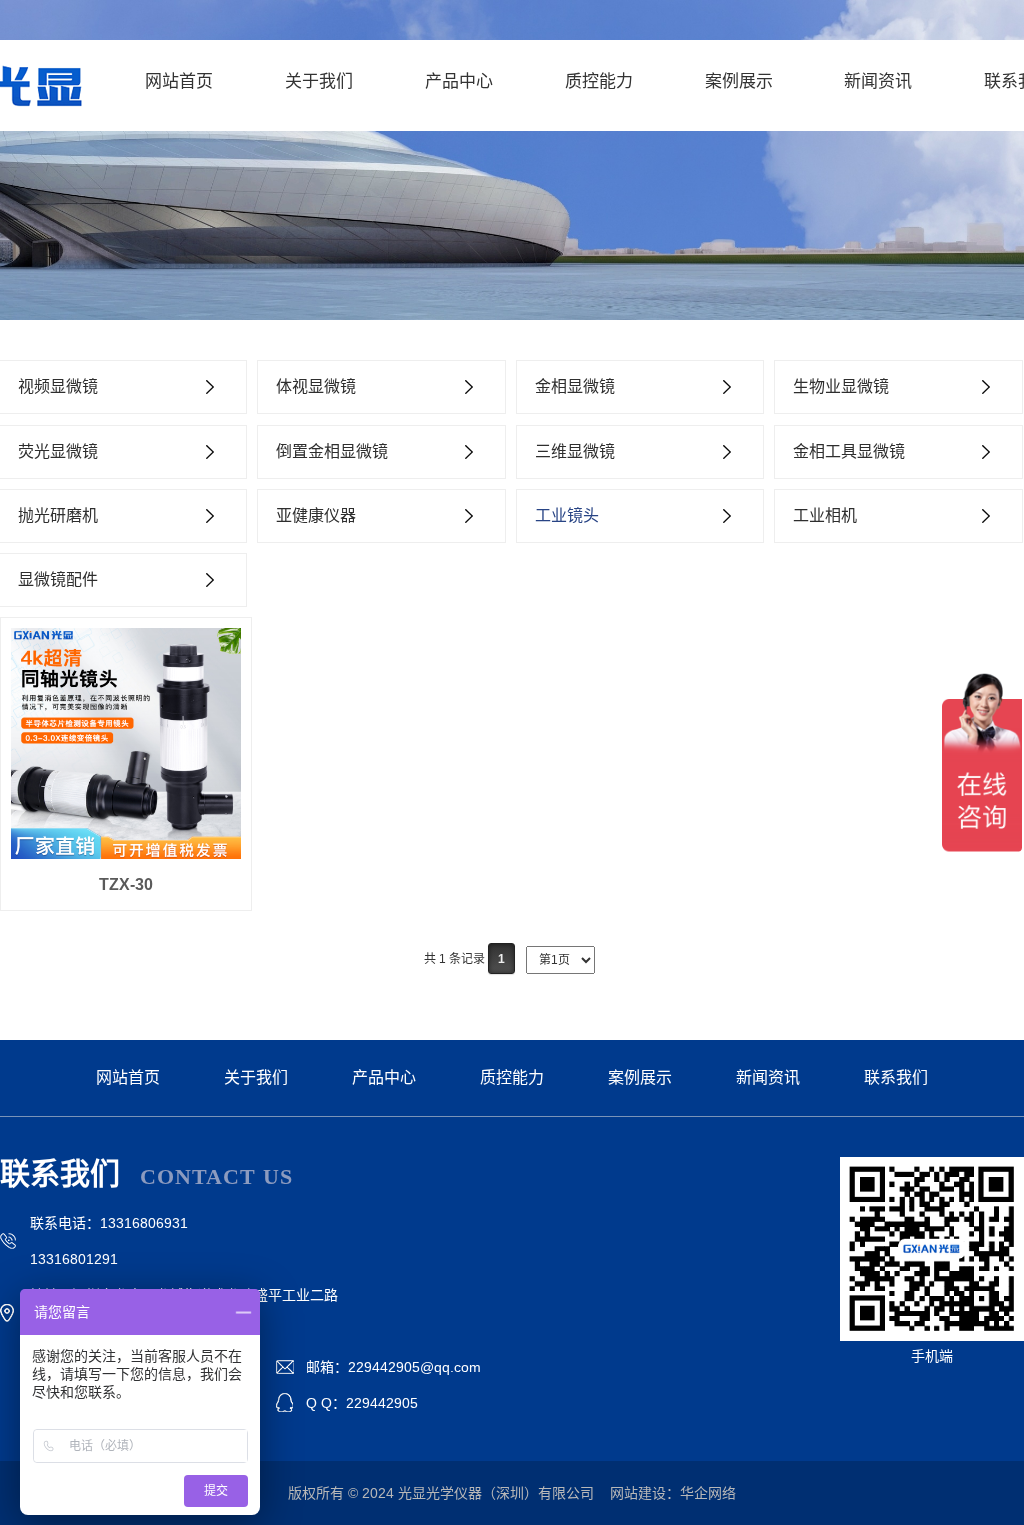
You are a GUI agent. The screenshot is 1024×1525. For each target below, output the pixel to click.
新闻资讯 (878, 81)
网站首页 (179, 81)
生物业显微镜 (841, 386)
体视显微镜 (316, 386)
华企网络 (708, 1493)
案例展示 (739, 81)
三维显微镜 (575, 451)
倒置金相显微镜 (332, 451)
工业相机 (825, 515)
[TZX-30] (126, 743)
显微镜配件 (58, 579)
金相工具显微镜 (849, 451)
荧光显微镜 (58, 451)
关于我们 (319, 81)
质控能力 (599, 81)
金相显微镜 (575, 386)
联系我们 (896, 1077)
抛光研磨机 (58, 515)
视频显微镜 (58, 386)
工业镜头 (567, 515)
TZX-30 (126, 884)
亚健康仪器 (316, 515)
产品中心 (459, 81)
